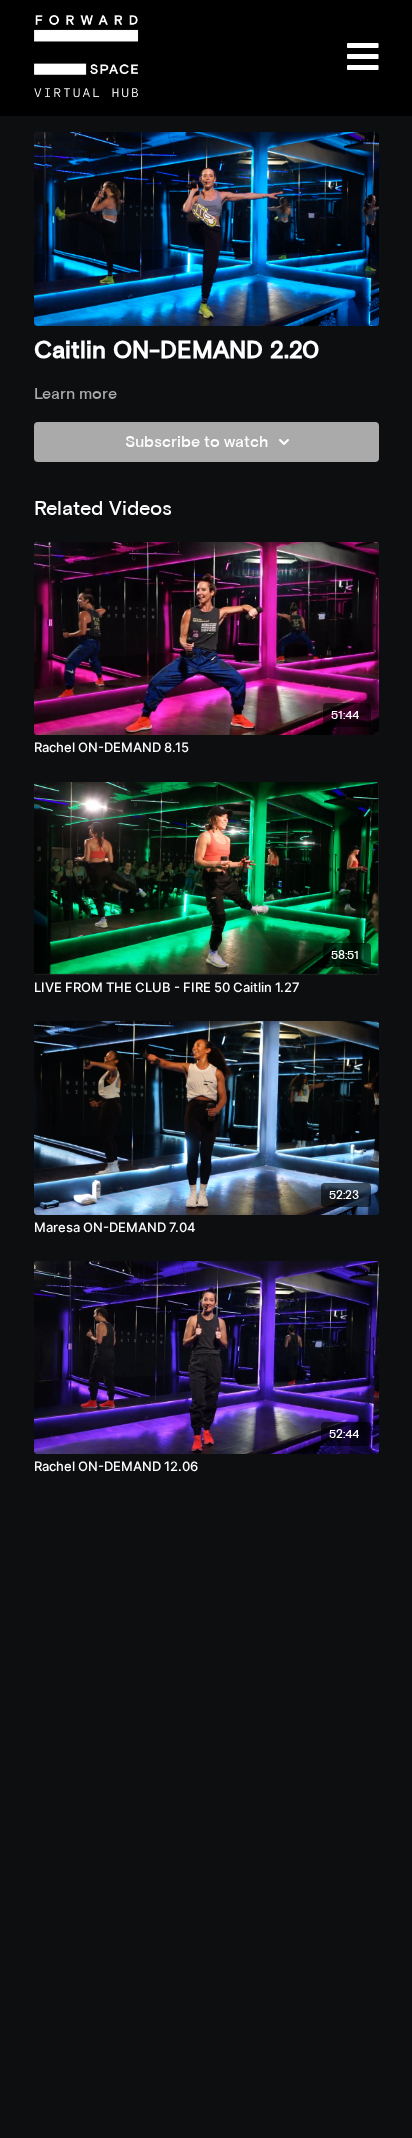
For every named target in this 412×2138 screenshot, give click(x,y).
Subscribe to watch (196, 441)
